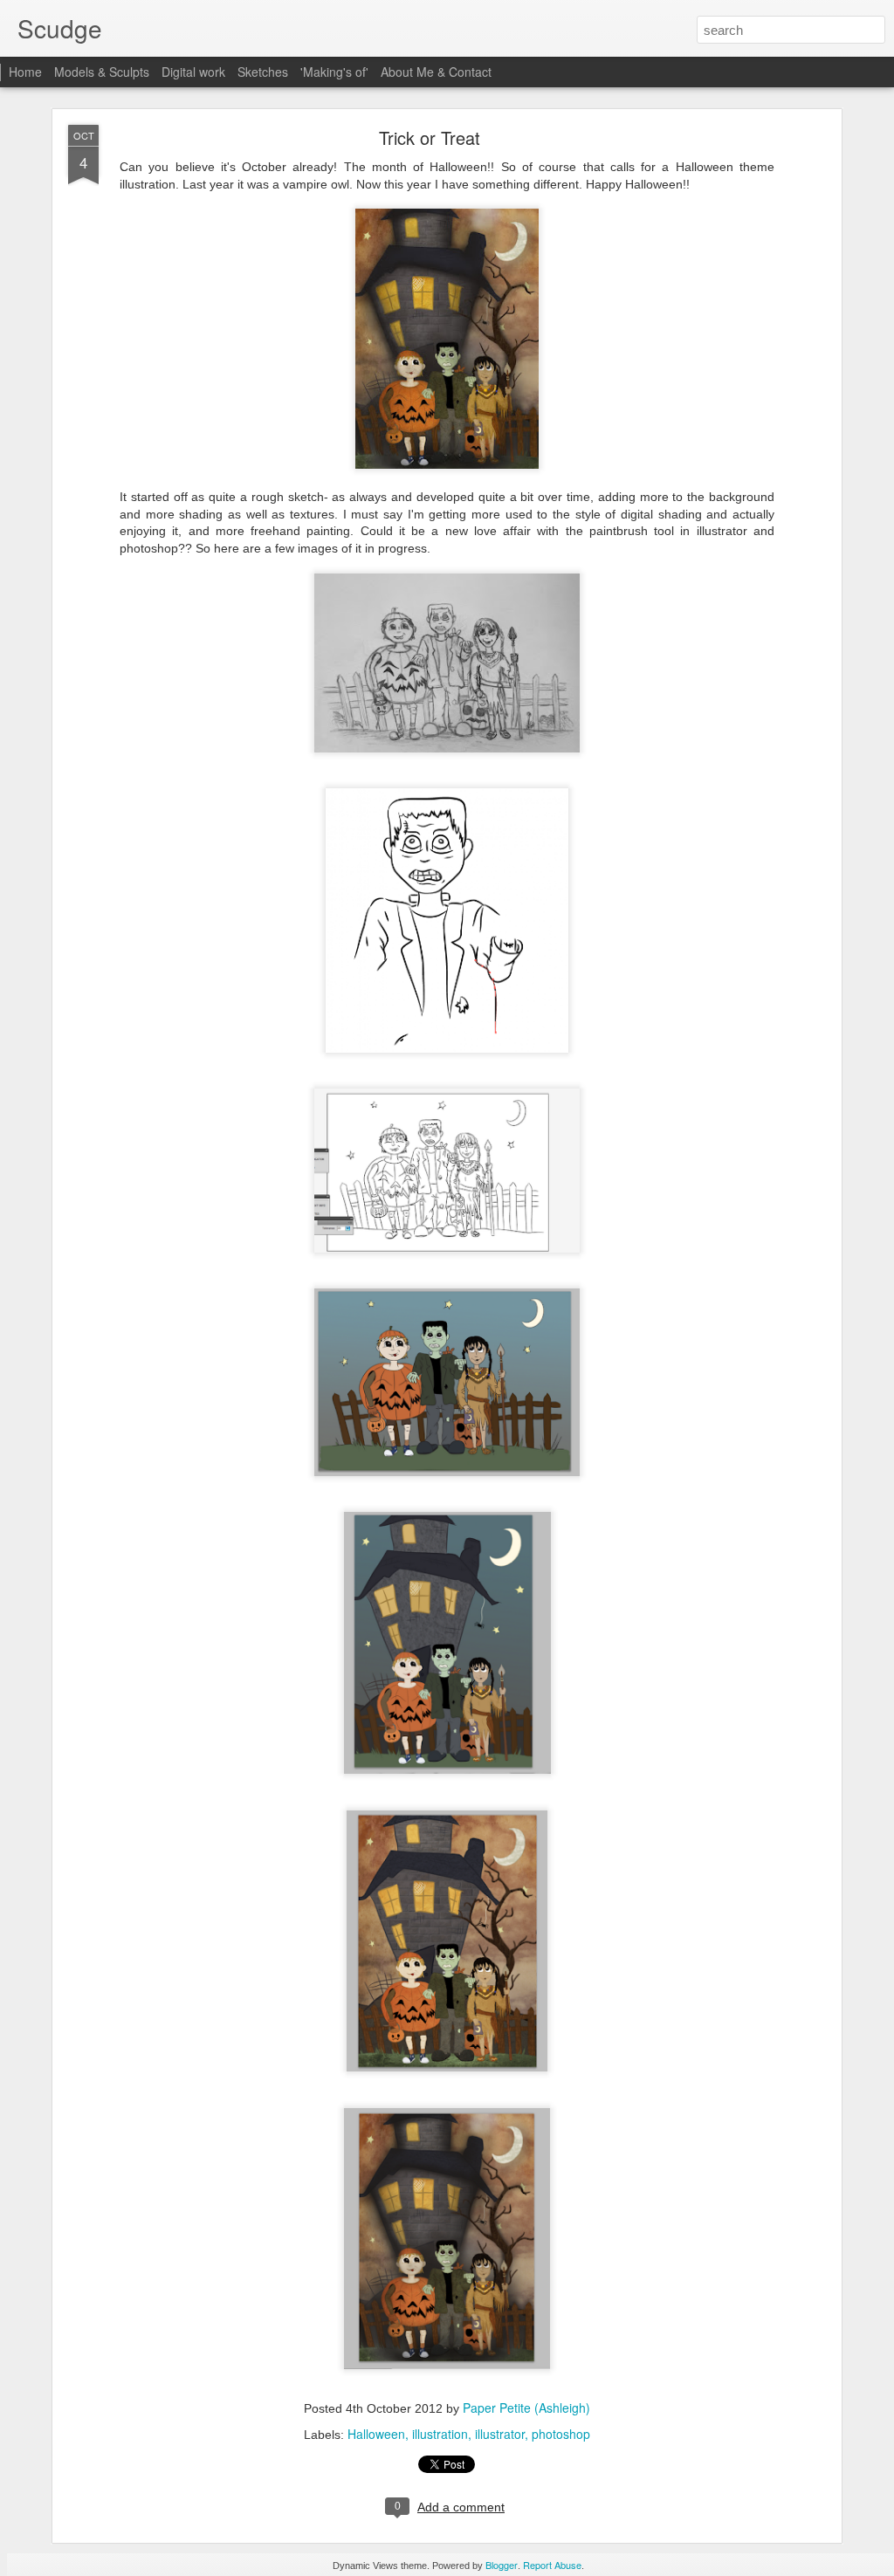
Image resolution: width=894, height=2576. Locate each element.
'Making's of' (334, 72)
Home (25, 72)
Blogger (502, 2565)
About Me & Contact (436, 72)
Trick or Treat (430, 137)
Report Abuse (552, 2565)
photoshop (561, 2434)
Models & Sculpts (102, 72)
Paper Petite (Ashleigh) (526, 2408)
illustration (440, 2434)
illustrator (500, 2434)
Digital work (193, 72)
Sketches (263, 72)
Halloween (376, 2434)
